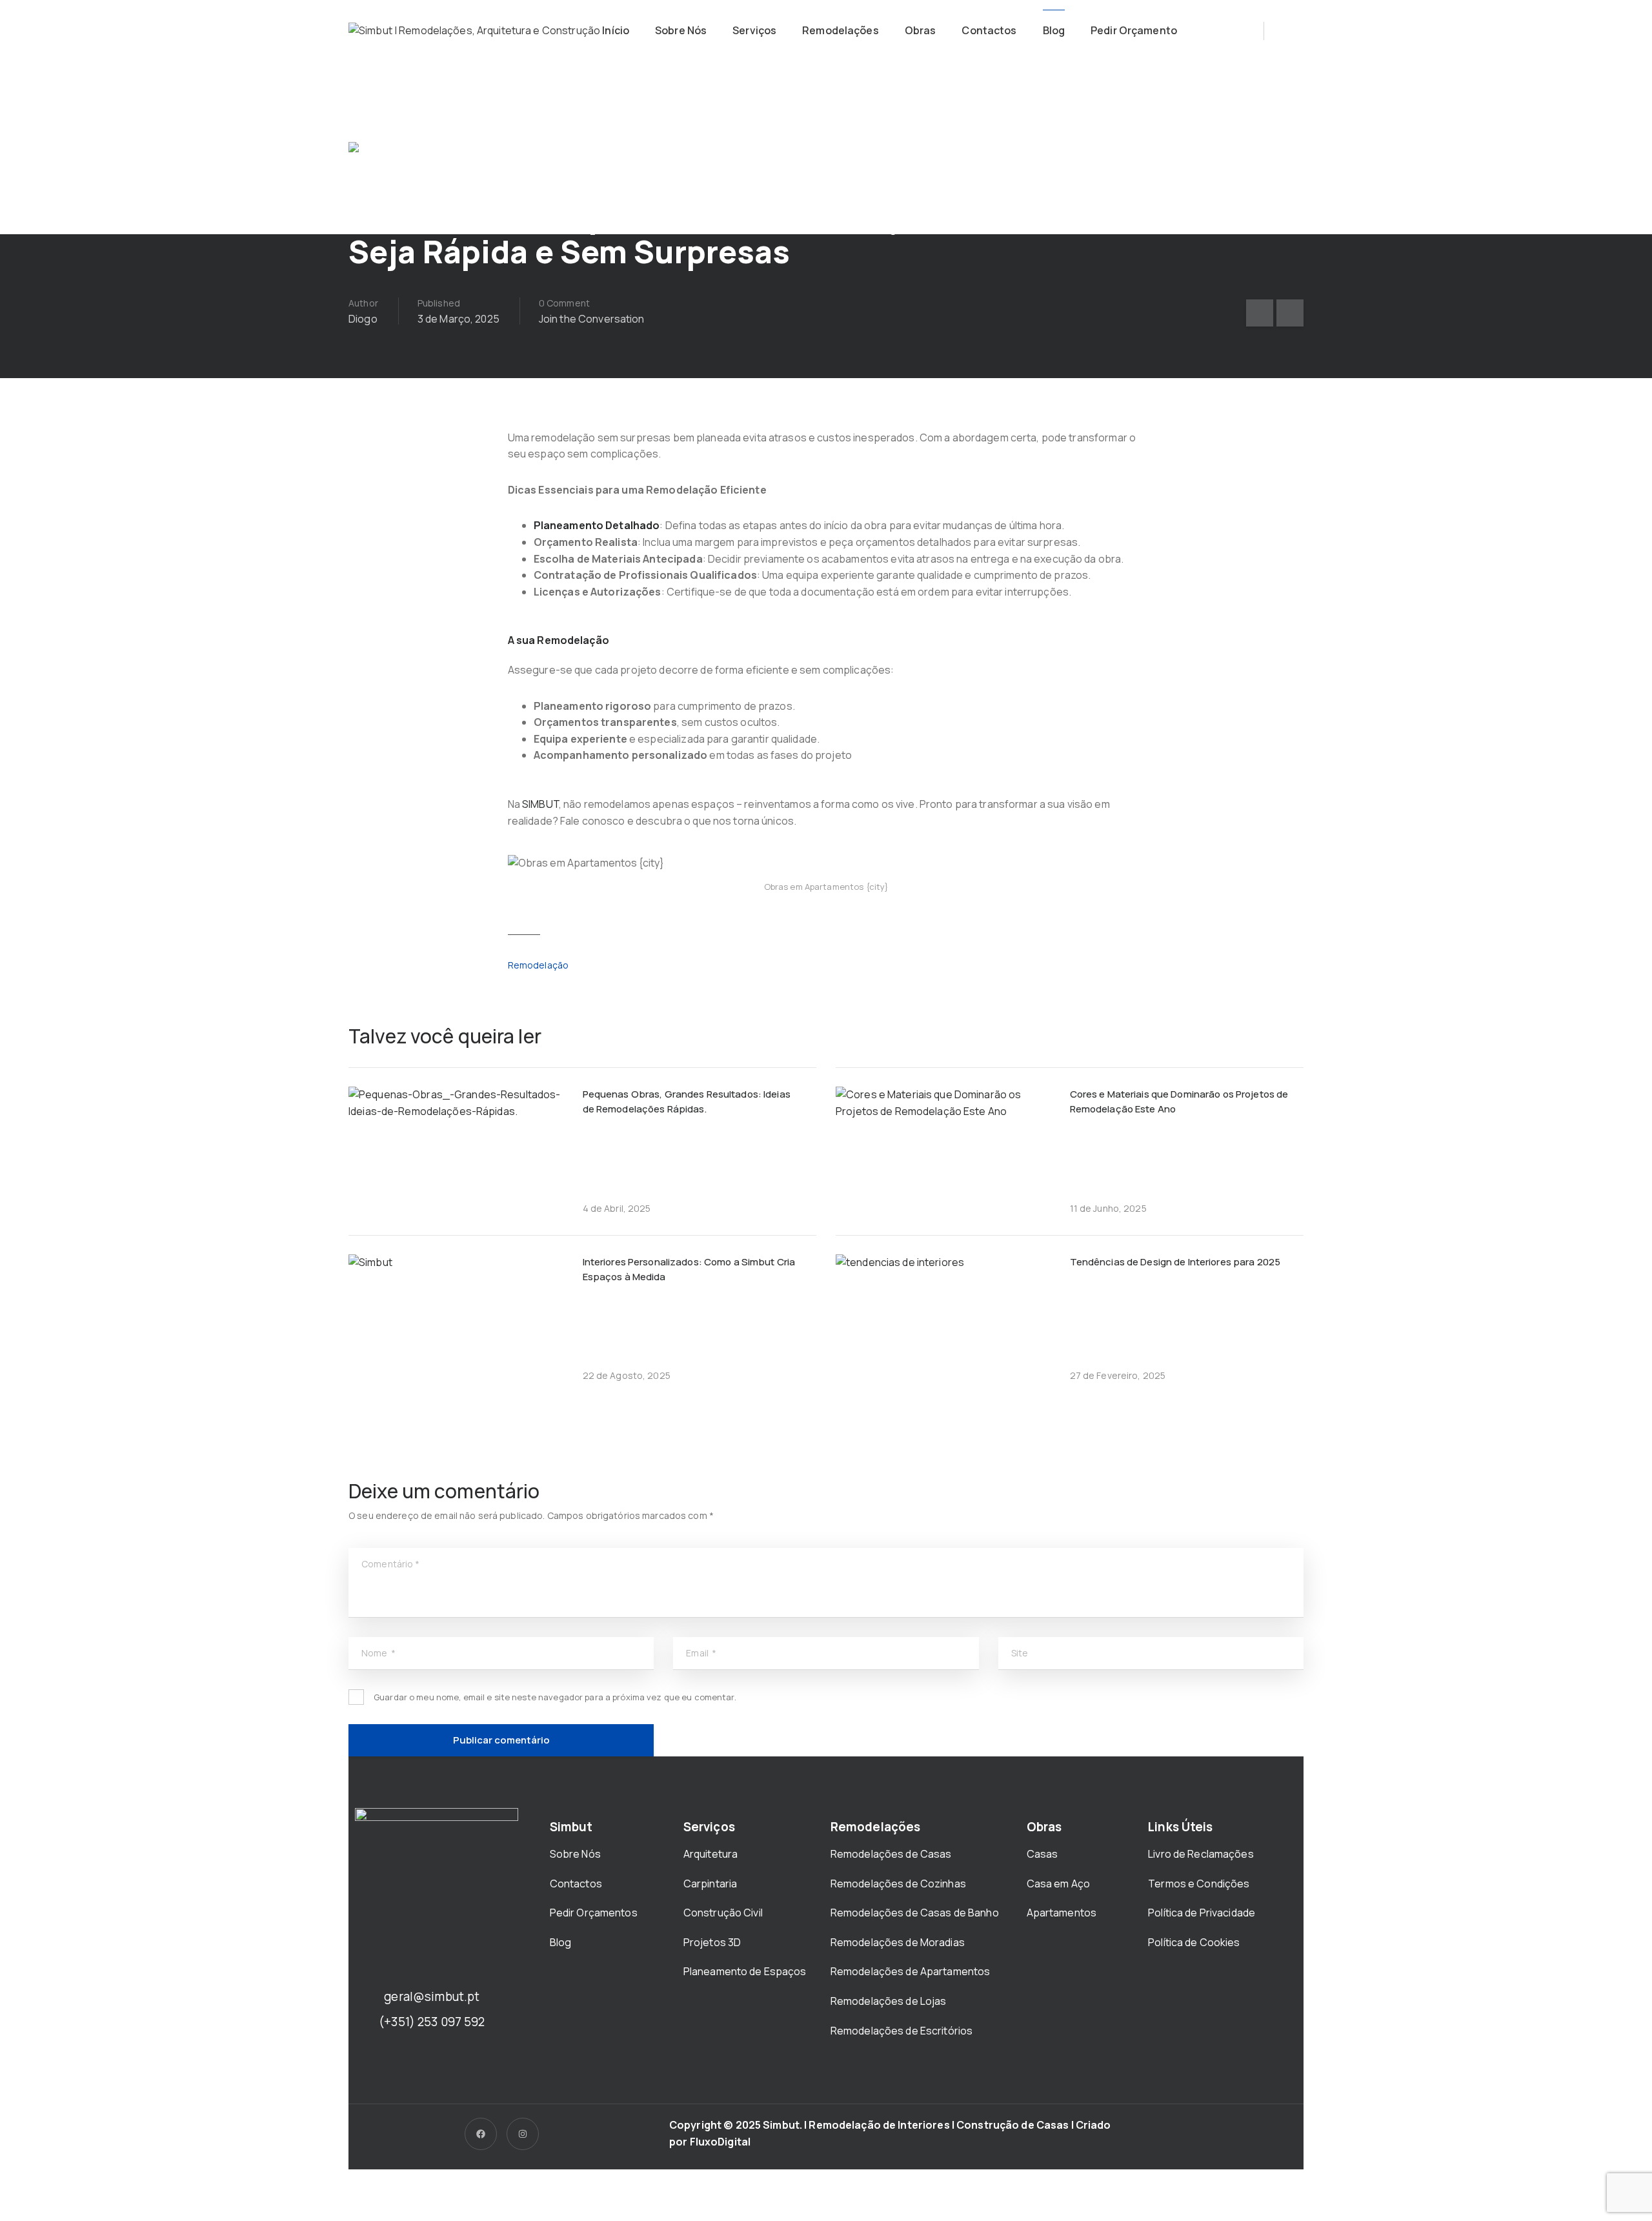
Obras (921, 30)
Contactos (989, 30)
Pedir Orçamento (1134, 30)
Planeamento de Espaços (745, 1971)
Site (1020, 1653)
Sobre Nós (681, 30)
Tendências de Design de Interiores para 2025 (1175, 1262)
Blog (1054, 30)
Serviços (754, 30)
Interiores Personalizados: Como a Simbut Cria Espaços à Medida (689, 1269)
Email (701, 1653)
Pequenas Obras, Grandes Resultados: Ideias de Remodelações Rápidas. (687, 1101)
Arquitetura (712, 1854)
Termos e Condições (1199, 1884)
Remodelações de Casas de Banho (915, 1913)
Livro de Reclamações (1201, 1854)
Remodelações (841, 30)
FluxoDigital (720, 2142)
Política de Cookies (1194, 1942)
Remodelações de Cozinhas (898, 1884)
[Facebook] (481, 2134)
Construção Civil (724, 1913)
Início (616, 30)
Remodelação (538, 965)
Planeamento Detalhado (597, 525)
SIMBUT (540, 804)
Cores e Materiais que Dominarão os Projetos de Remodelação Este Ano (1179, 1101)
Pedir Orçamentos (595, 1913)
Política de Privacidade (1202, 1913)
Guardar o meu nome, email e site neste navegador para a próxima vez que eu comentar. (555, 1697)
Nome (378, 1653)
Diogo (363, 319)
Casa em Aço (1058, 1884)
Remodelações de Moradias (899, 1942)
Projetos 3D (712, 1942)
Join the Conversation (592, 319)
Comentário (391, 1564)
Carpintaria (710, 1884)
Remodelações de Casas (891, 1854)
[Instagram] (523, 2134)
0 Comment (564, 303)
